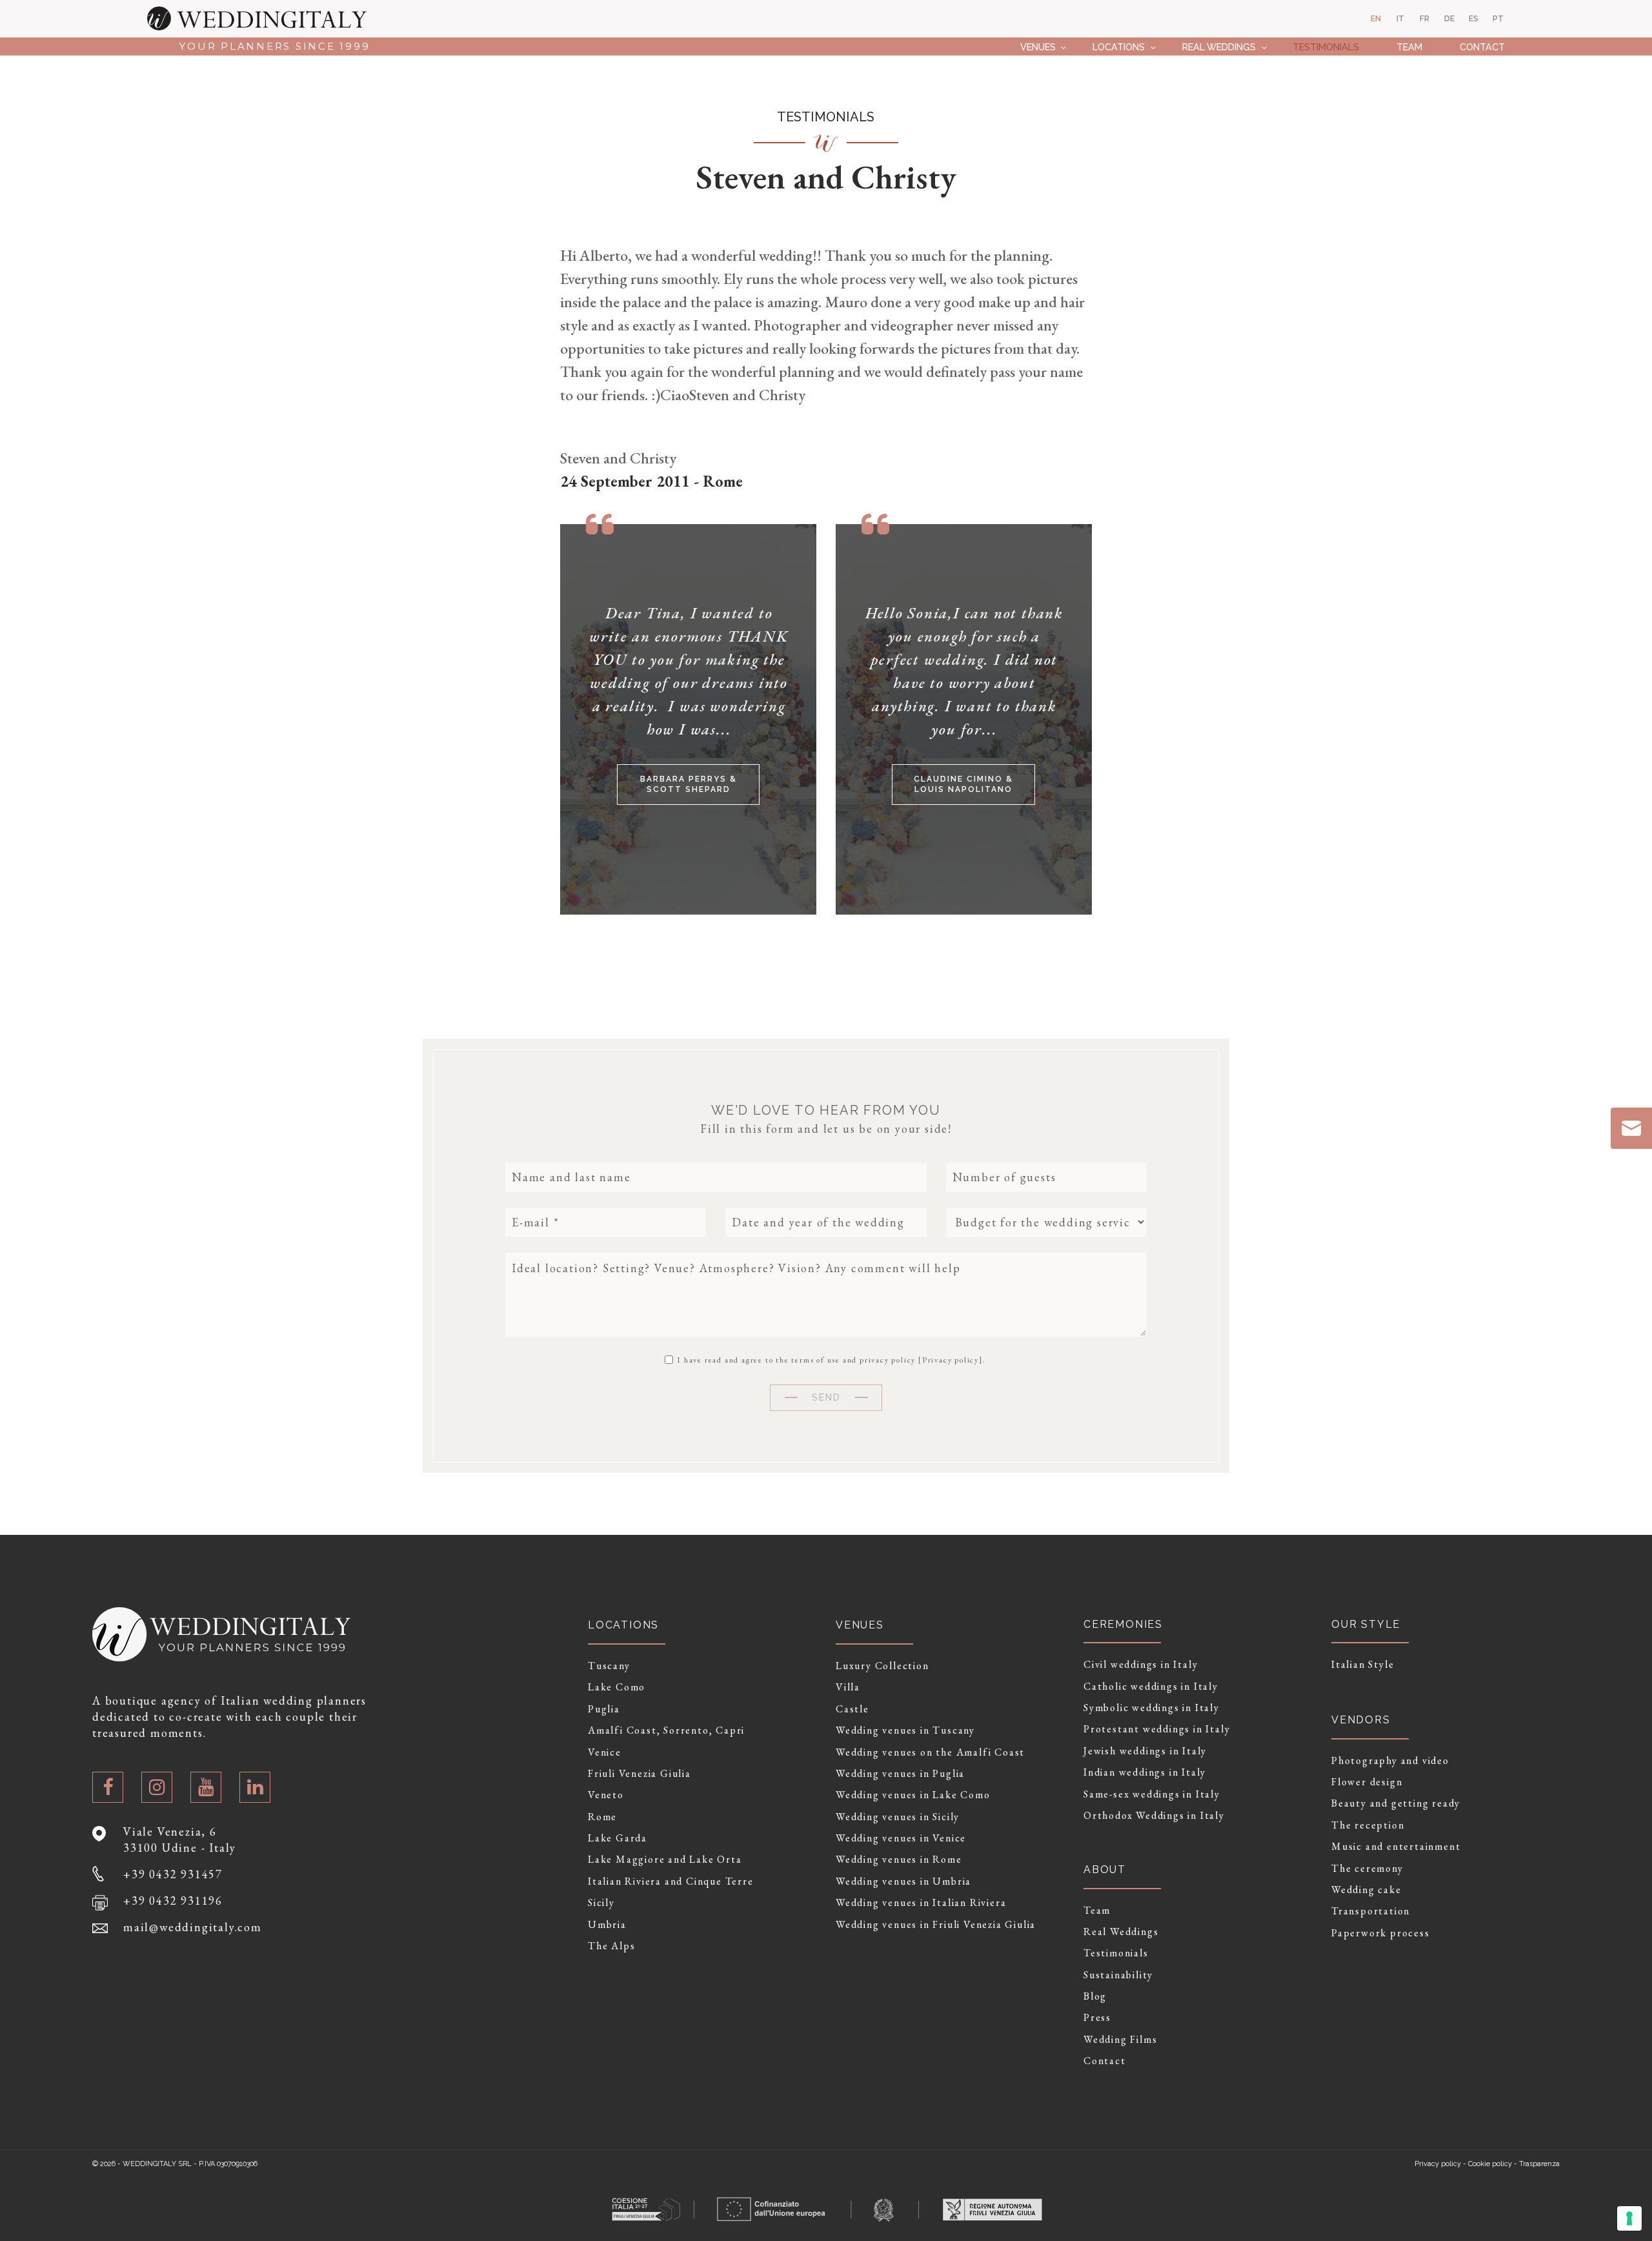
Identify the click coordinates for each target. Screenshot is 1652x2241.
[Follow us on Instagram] (157, 1787)
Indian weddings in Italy (1145, 1772)
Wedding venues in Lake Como (913, 1795)
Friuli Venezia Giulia (640, 1774)
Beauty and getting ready (1396, 1803)
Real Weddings (1219, 47)
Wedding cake (1366, 1890)
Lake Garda (618, 1838)
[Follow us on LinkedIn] (255, 1787)
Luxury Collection (882, 1666)
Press (1097, 2018)
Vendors (1361, 1720)
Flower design (1367, 1782)
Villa (848, 1687)
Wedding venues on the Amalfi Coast (930, 1752)
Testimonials (1326, 47)
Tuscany (609, 1666)
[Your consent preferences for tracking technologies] (1629, 2218)
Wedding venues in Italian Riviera (921, 1903)
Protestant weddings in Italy (1157, 1729)
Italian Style (1363, 1665)
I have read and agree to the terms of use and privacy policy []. (830, 1359)
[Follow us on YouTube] (206, 1787)
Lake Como (617, 1687)
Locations (1119, 47)
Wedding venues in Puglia (900, 1774)
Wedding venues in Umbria (903, 1881)
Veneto (606, 1795)
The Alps (611, 1946)
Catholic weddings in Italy (1151, 1687)
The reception (1368, 1825)
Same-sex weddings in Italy (1152, 1794)
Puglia (604, 1709)
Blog (1095, 1996)
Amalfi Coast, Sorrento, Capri (666, 1730)
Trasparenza (1539, 2164)
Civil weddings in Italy (1141, 1665)
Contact (1482, 47)
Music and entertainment (1396, 1847)
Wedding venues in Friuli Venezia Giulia (936, 1925)
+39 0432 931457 (173, 1874)
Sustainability (1118, 1975)
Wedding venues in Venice (901, 1838)
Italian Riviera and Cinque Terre (671, 1881)
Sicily (601, 1903)
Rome (602, 1817)
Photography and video (1390, 1761)
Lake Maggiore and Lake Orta (665, 1860)
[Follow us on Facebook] (108, 1787)
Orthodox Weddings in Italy (1154, 1816)
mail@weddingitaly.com (193, 1927)
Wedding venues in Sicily (898, 1817)
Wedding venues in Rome (899, 1860)
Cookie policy (1490, 2164)
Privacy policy (951, 1360)
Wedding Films (1120, 2040)
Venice (605, 1752)
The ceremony (1367, 1869)
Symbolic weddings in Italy (1152, 1708)
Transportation (1371, 1911)
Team (1409, 47)
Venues (1038, 47)
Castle (852, 1709)
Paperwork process (1381, 1933)
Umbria (607, 1925)
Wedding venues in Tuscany (905, 1730)
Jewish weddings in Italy (1145, 1751)
